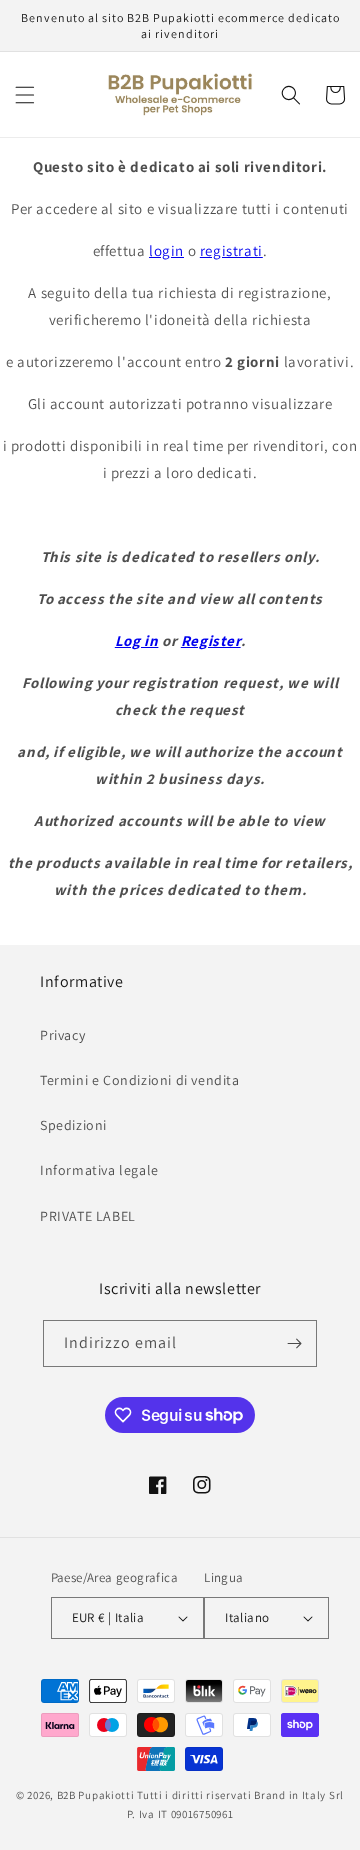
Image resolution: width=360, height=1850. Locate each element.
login (166, 250)
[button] (25, 95)
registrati (231, 250)
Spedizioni (73, 1125)
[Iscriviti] (294, 1343)
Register (211, 640)
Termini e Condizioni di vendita (140, 1080)
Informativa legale (99, 1170)
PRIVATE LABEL (88, 1216)
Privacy (62, 1035)
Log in (137, 640)
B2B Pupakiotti (96, 1795)
